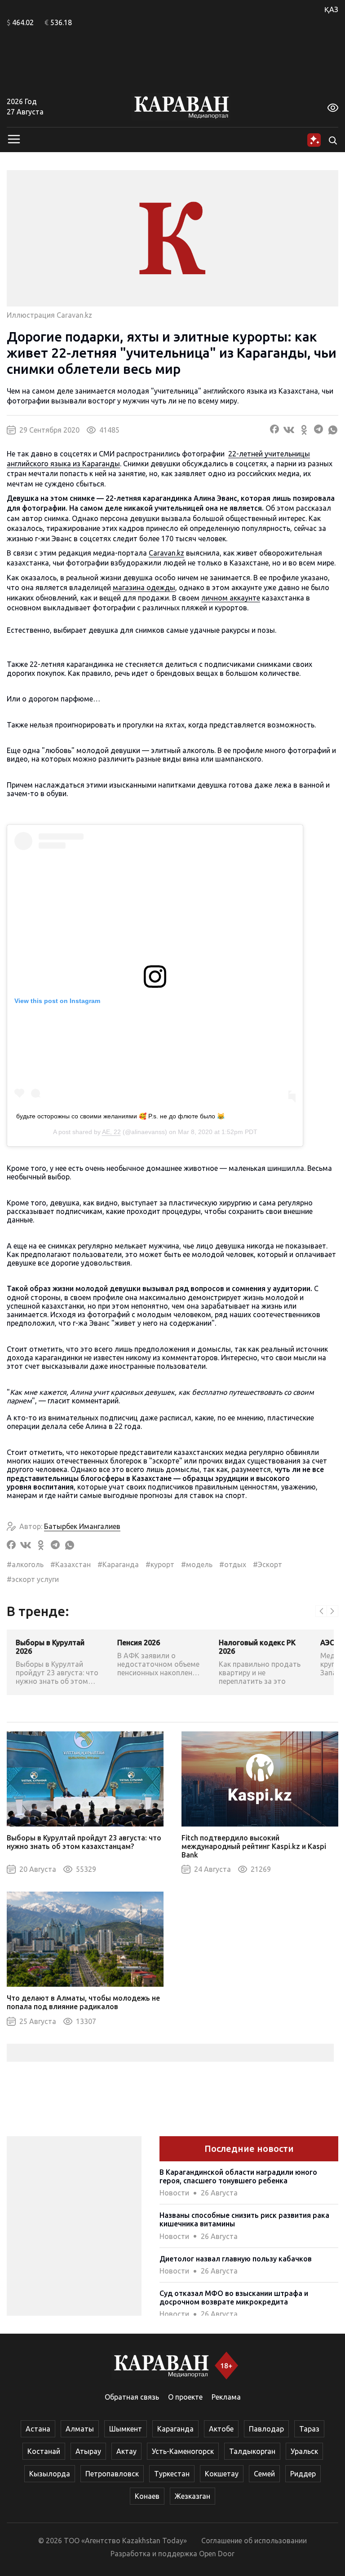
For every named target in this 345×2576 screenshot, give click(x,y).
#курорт (160, 1564)
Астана (38, 2429)
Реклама (226, 2397)
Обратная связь (132, 2397)
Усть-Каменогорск (183, 2451)
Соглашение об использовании (254, 2541)
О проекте (185, 2397)
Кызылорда (50, 2474)
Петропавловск (112, 2474)
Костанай (44, 2451)
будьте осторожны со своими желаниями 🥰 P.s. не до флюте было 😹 (120, 1116)
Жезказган (192, 2496)
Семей (264, 2474)
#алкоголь (25, 1564)
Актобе (221, 2429)
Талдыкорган (252, 2451)
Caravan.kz (166, 553)
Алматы (80, 2429)
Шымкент (126, 2429)
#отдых (233, 1564)
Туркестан (172, 2474)
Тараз (309, 2429)
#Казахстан (71, 1564)
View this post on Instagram (57, 1001)
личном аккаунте (231, 598)
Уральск (304, 2451)
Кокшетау (222, 2474)
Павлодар (266, 2429)
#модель (197, 1564)
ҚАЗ (331, 9)
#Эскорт (268, 1564)
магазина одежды (144, 587)
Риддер (303, 2474)
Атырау (88, 2451)
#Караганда (118, 1564)
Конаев (147, 2496)
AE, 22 (111, 1132)
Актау (126, 2451)
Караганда (175, 2429)
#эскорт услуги (33, 1579)
